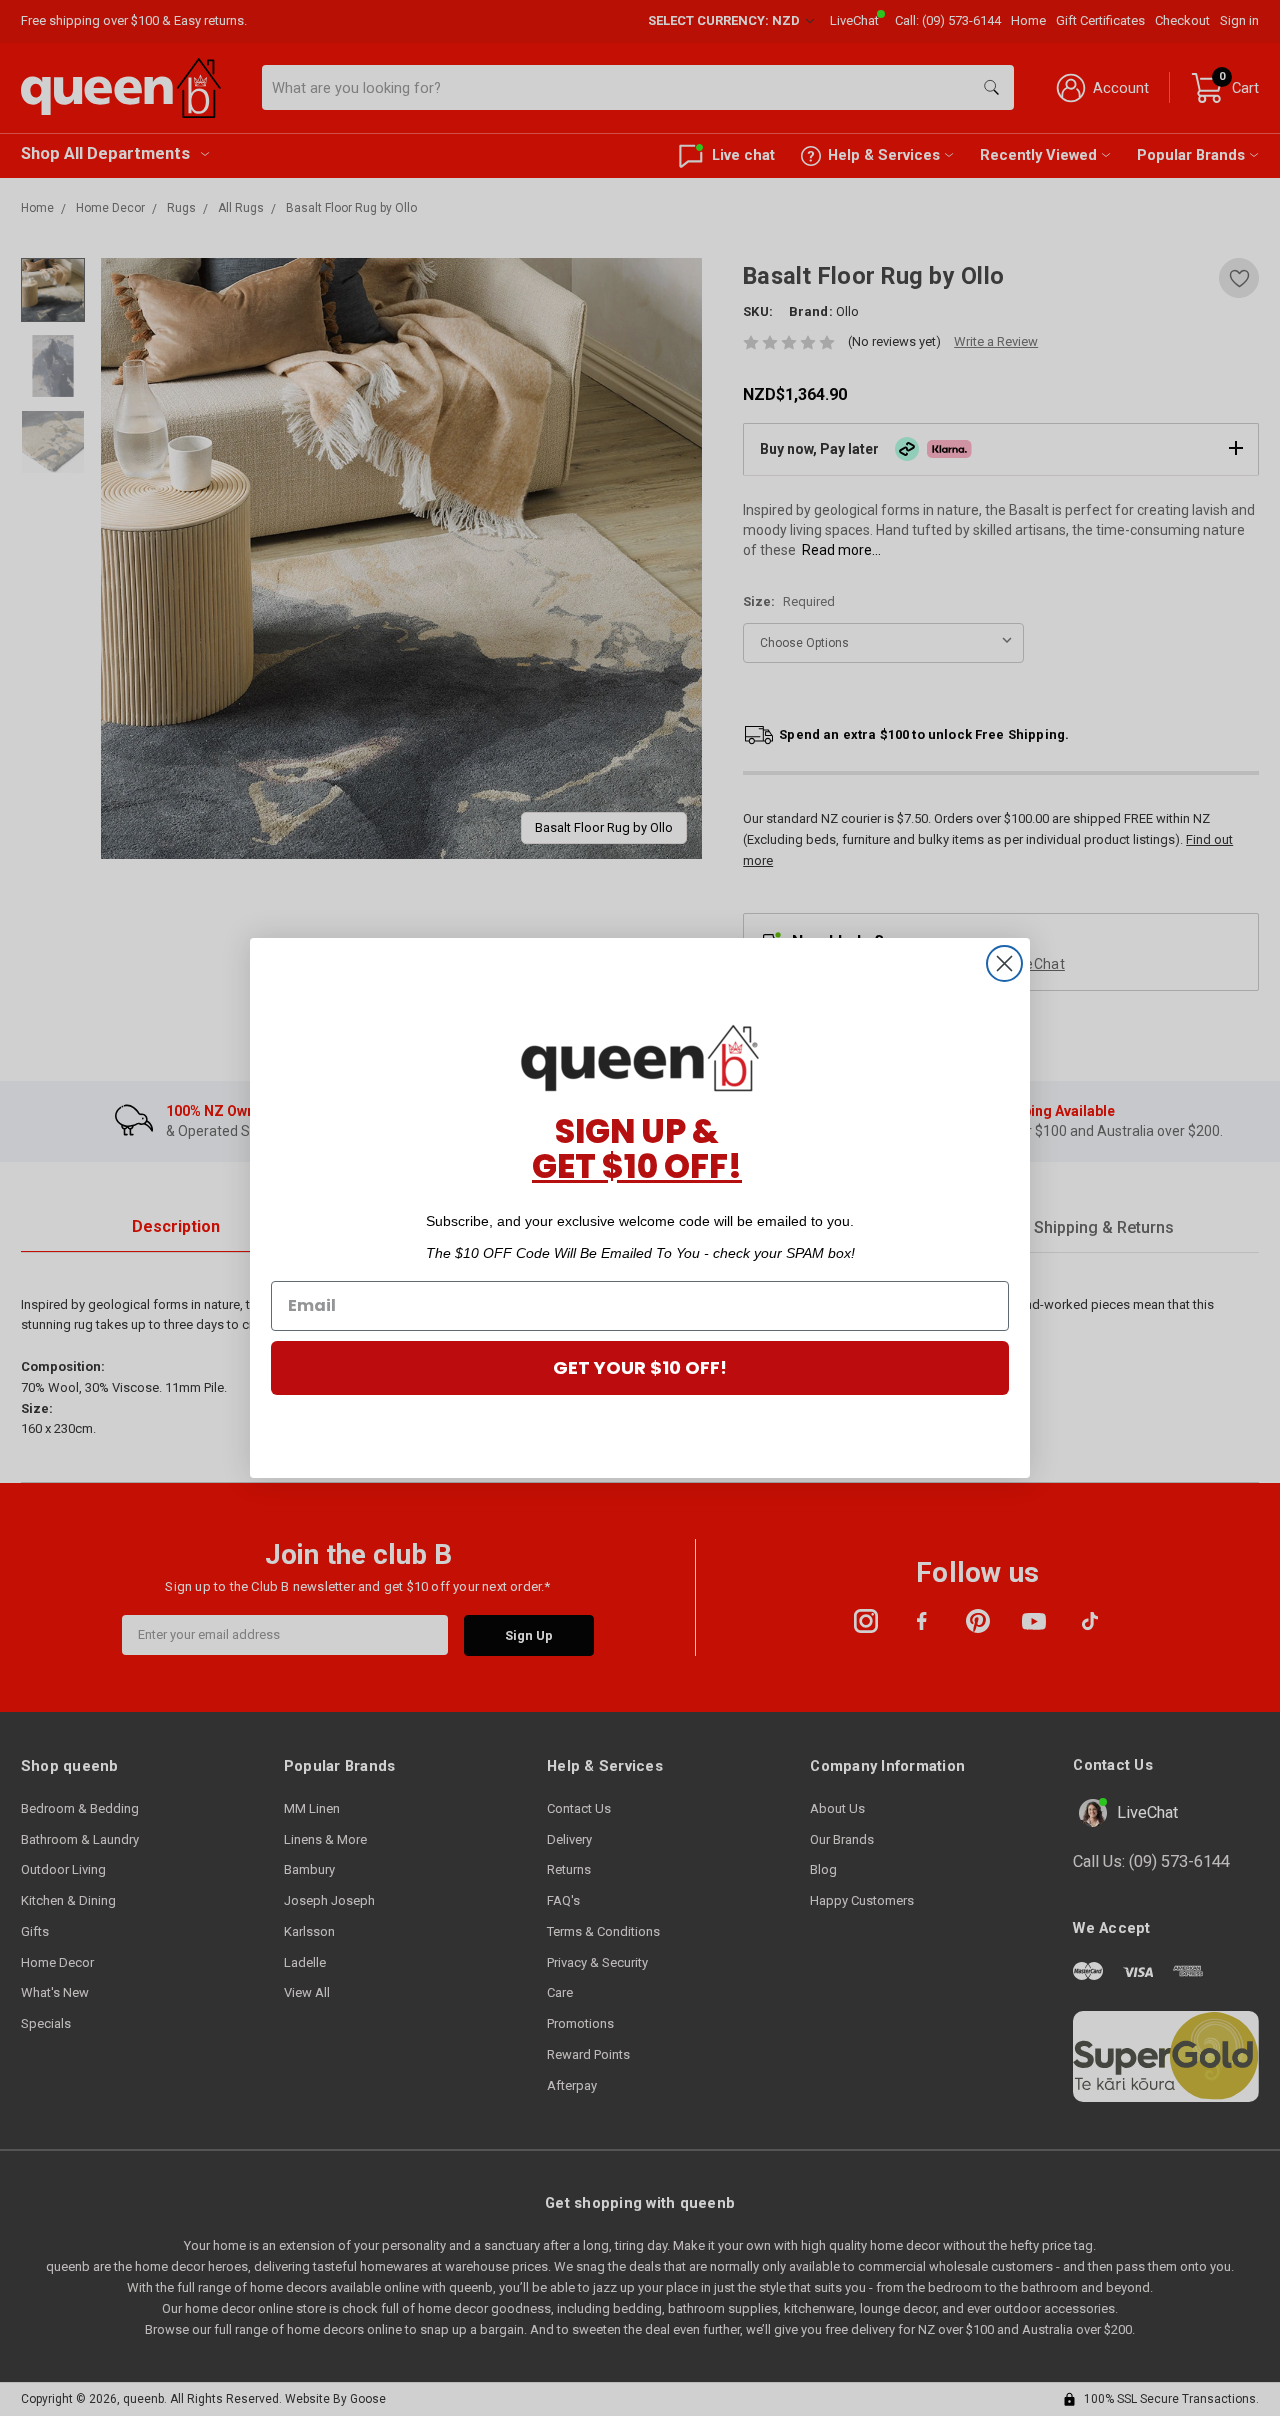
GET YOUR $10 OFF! (640, 1367)
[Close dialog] (1004, 963)
